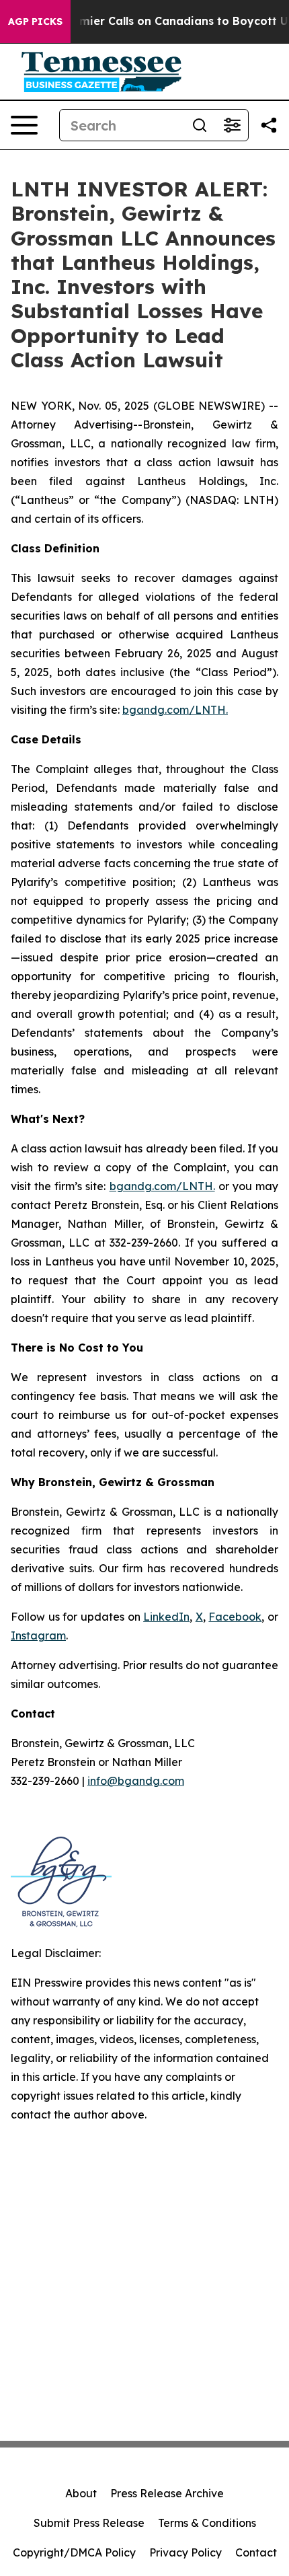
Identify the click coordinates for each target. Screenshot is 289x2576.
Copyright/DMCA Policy (74, 2552)
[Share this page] (269, 125)
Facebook (235, 1617)
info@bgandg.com (136, 1781)
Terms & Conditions (207, 2523)
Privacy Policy (185, 2552)
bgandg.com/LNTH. (175, 710)
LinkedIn (166, 1617)
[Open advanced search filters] (232, 125)
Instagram (38, 1635)
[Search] (200, 125)
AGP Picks (35, 22)
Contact (256, 2552)
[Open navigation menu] (24, 125)
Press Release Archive (167, 2493)
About (81, 2493)
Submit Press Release (89, 2523)
